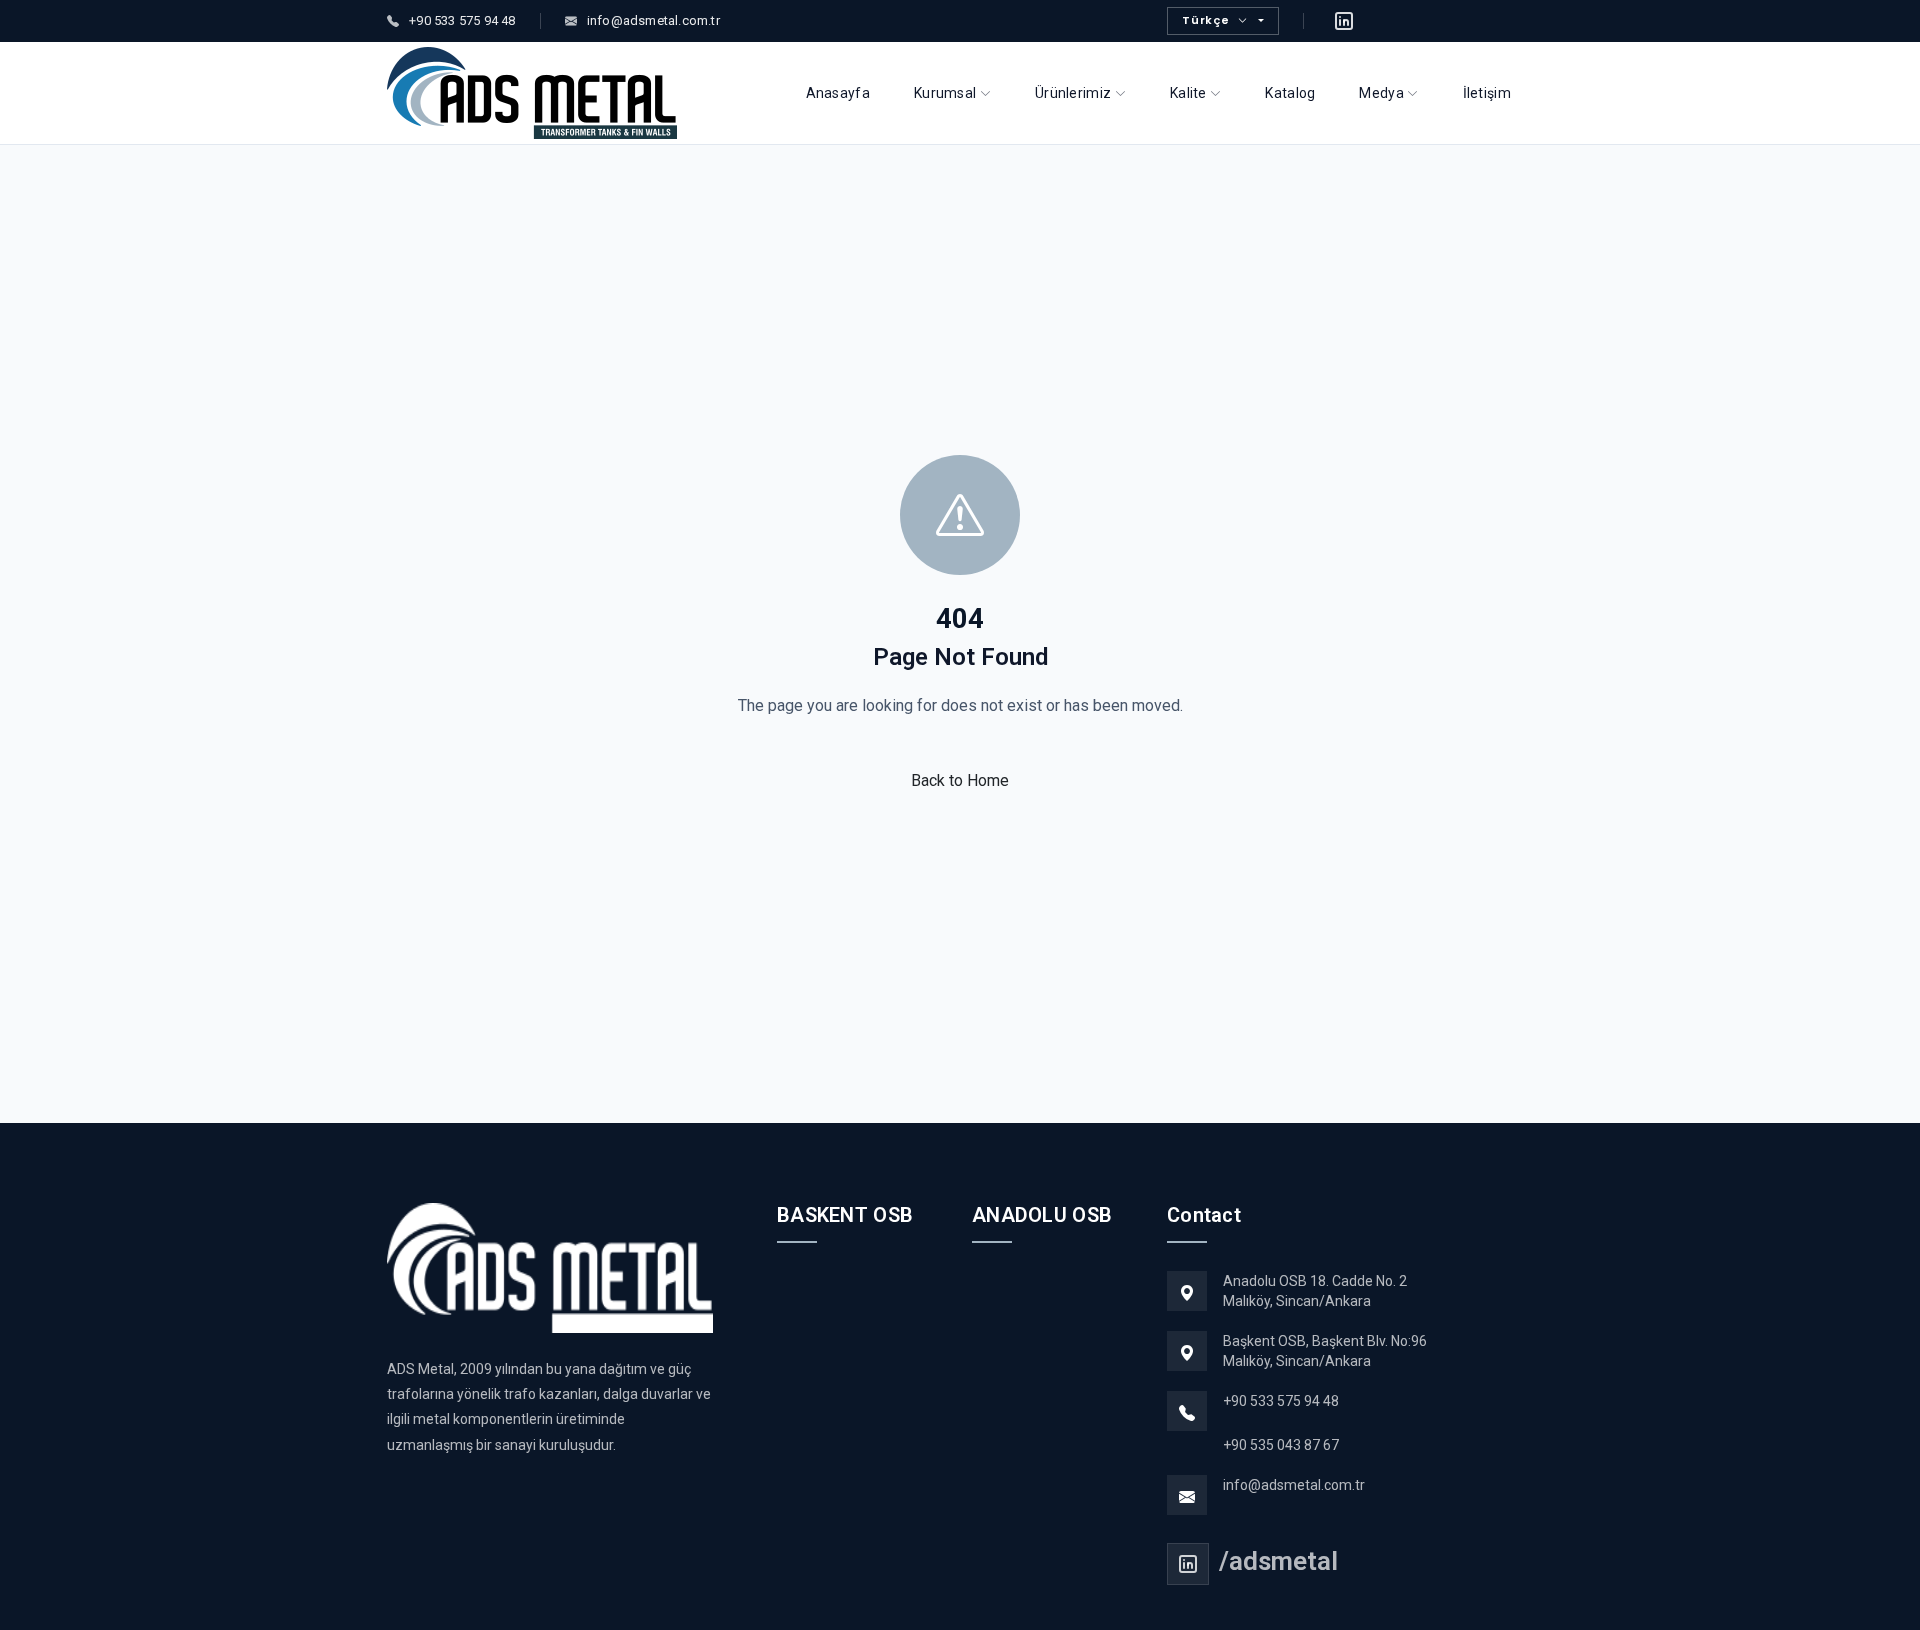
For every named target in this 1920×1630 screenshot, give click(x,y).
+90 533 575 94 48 (1281, 1401)
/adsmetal (1278, 1561)
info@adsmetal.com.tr (1294, 1485)
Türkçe (1206, 20)
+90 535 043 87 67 (1281, 1445)
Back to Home (960, 780)
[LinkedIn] (1344, 21)
